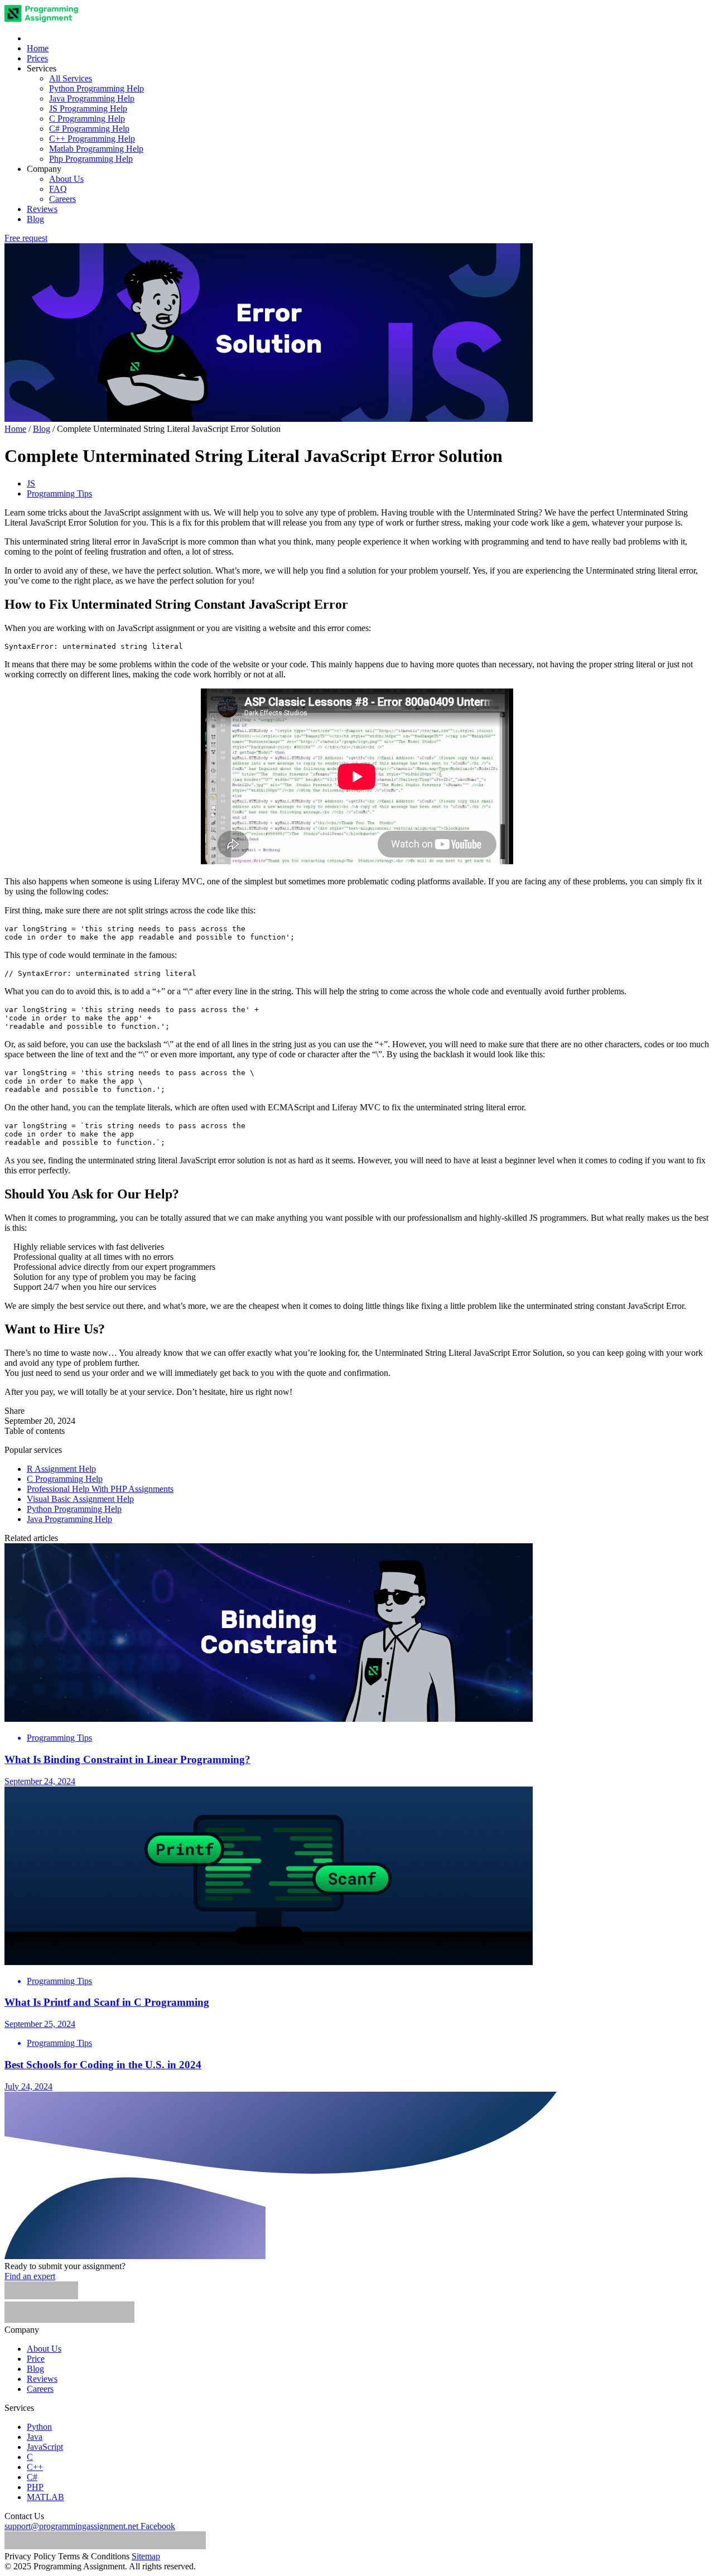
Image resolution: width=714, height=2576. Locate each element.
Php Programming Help (91, 159)
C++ (35, 2467)
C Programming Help (87, 119)
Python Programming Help (97, 88)
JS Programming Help (88, 109)
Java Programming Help (92, 98)
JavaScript (45, 2447)
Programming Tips (59, 493)
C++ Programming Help (92, 139)
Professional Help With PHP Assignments (100, 1489)
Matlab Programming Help (96, 149)
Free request (26, 238)
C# (32, 2477)
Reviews (42, 209)
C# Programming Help (89, 129)
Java (35, 2437)
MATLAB (45, 2497)
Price (36, 2359)
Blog (35, 219)
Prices (37, 58)
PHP (35, 2487)
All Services (71, 78)
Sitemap (146, 2556)
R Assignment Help (61, 1469)
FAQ (58, 189)
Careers (62, 199)
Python (39, 2427)
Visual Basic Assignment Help (80, 1499)
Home (38, 48)
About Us (66, 179)
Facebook (158, 2526)
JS (31, 483)
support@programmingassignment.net (71, 2526)
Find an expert (30, 2276)
